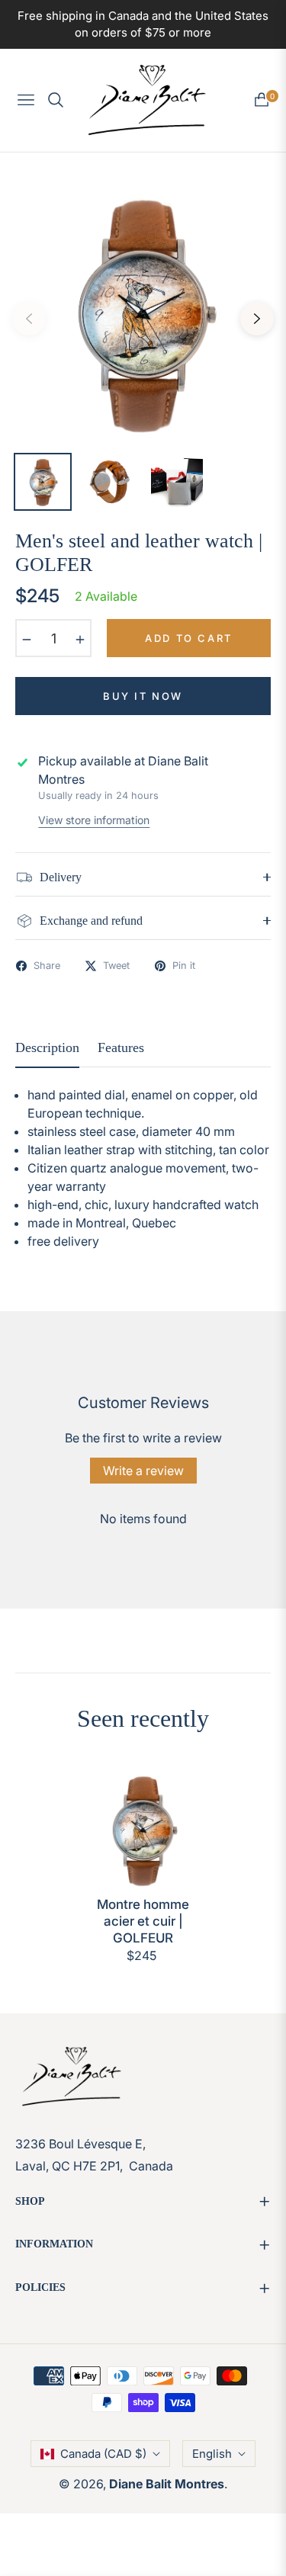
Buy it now (143, 696)
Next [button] (257, 319)
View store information (94, 820)
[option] (143, 313)
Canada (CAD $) (103, 2454)
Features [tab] (121, 1047)
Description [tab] (47, 1047)
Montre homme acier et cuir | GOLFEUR (143, 1921)
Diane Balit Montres (167, 2484)
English (212, 2454)
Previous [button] (29, 319)
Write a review (143, 1471)
